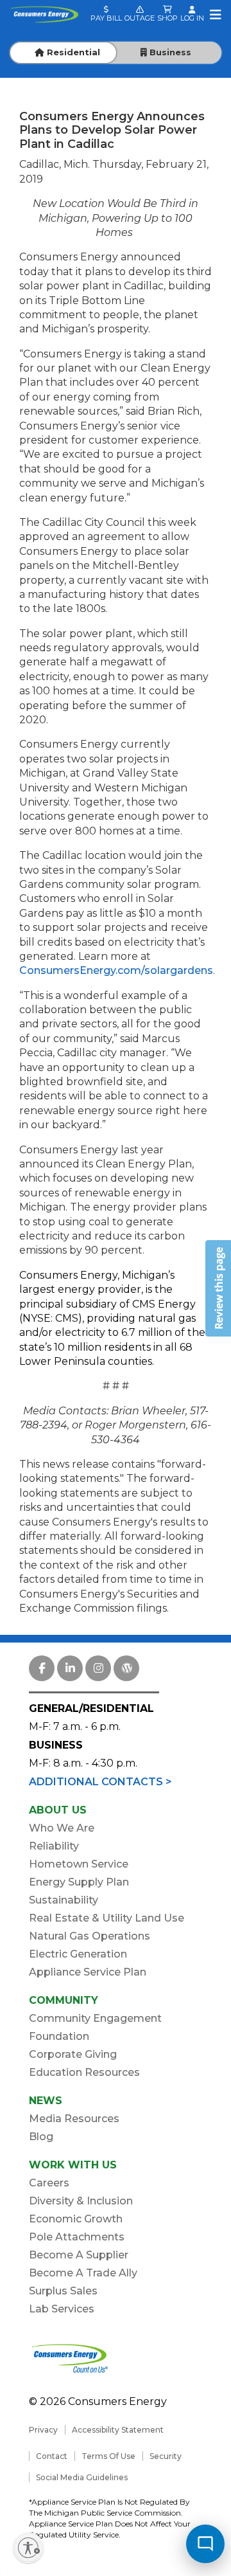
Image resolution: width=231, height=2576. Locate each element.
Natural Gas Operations (90, 1936)
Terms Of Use (108, 2456)
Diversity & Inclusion (81, 2201)
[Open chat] (205, 2544)
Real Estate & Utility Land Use (107, 1918)
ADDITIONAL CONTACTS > (100, 1782)
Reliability (54, 1846)
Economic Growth (76, 2219)
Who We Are (62, 1828)
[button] (218, 1288)
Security (166, 2456)
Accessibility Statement (118, 2430)
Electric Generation (78, 1954)
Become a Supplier (79, 2255)
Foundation (59, 2036)
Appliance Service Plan (88, 1972)
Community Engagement (95, 2018)
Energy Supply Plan (79, 1882)
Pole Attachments (77, 2237)
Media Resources (74, 2119)
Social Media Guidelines (82, 2477)
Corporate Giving (73, 2054)
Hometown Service (79, 1864)
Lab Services (62, 2309)
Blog (41, 2137)
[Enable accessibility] (28, 2548)
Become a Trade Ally (83, 2273)
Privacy (43, 2430)
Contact (52, 2456)
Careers (49, 2183)
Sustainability (64, 1900)
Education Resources (84, 2072)
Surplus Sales (63, 2291)
